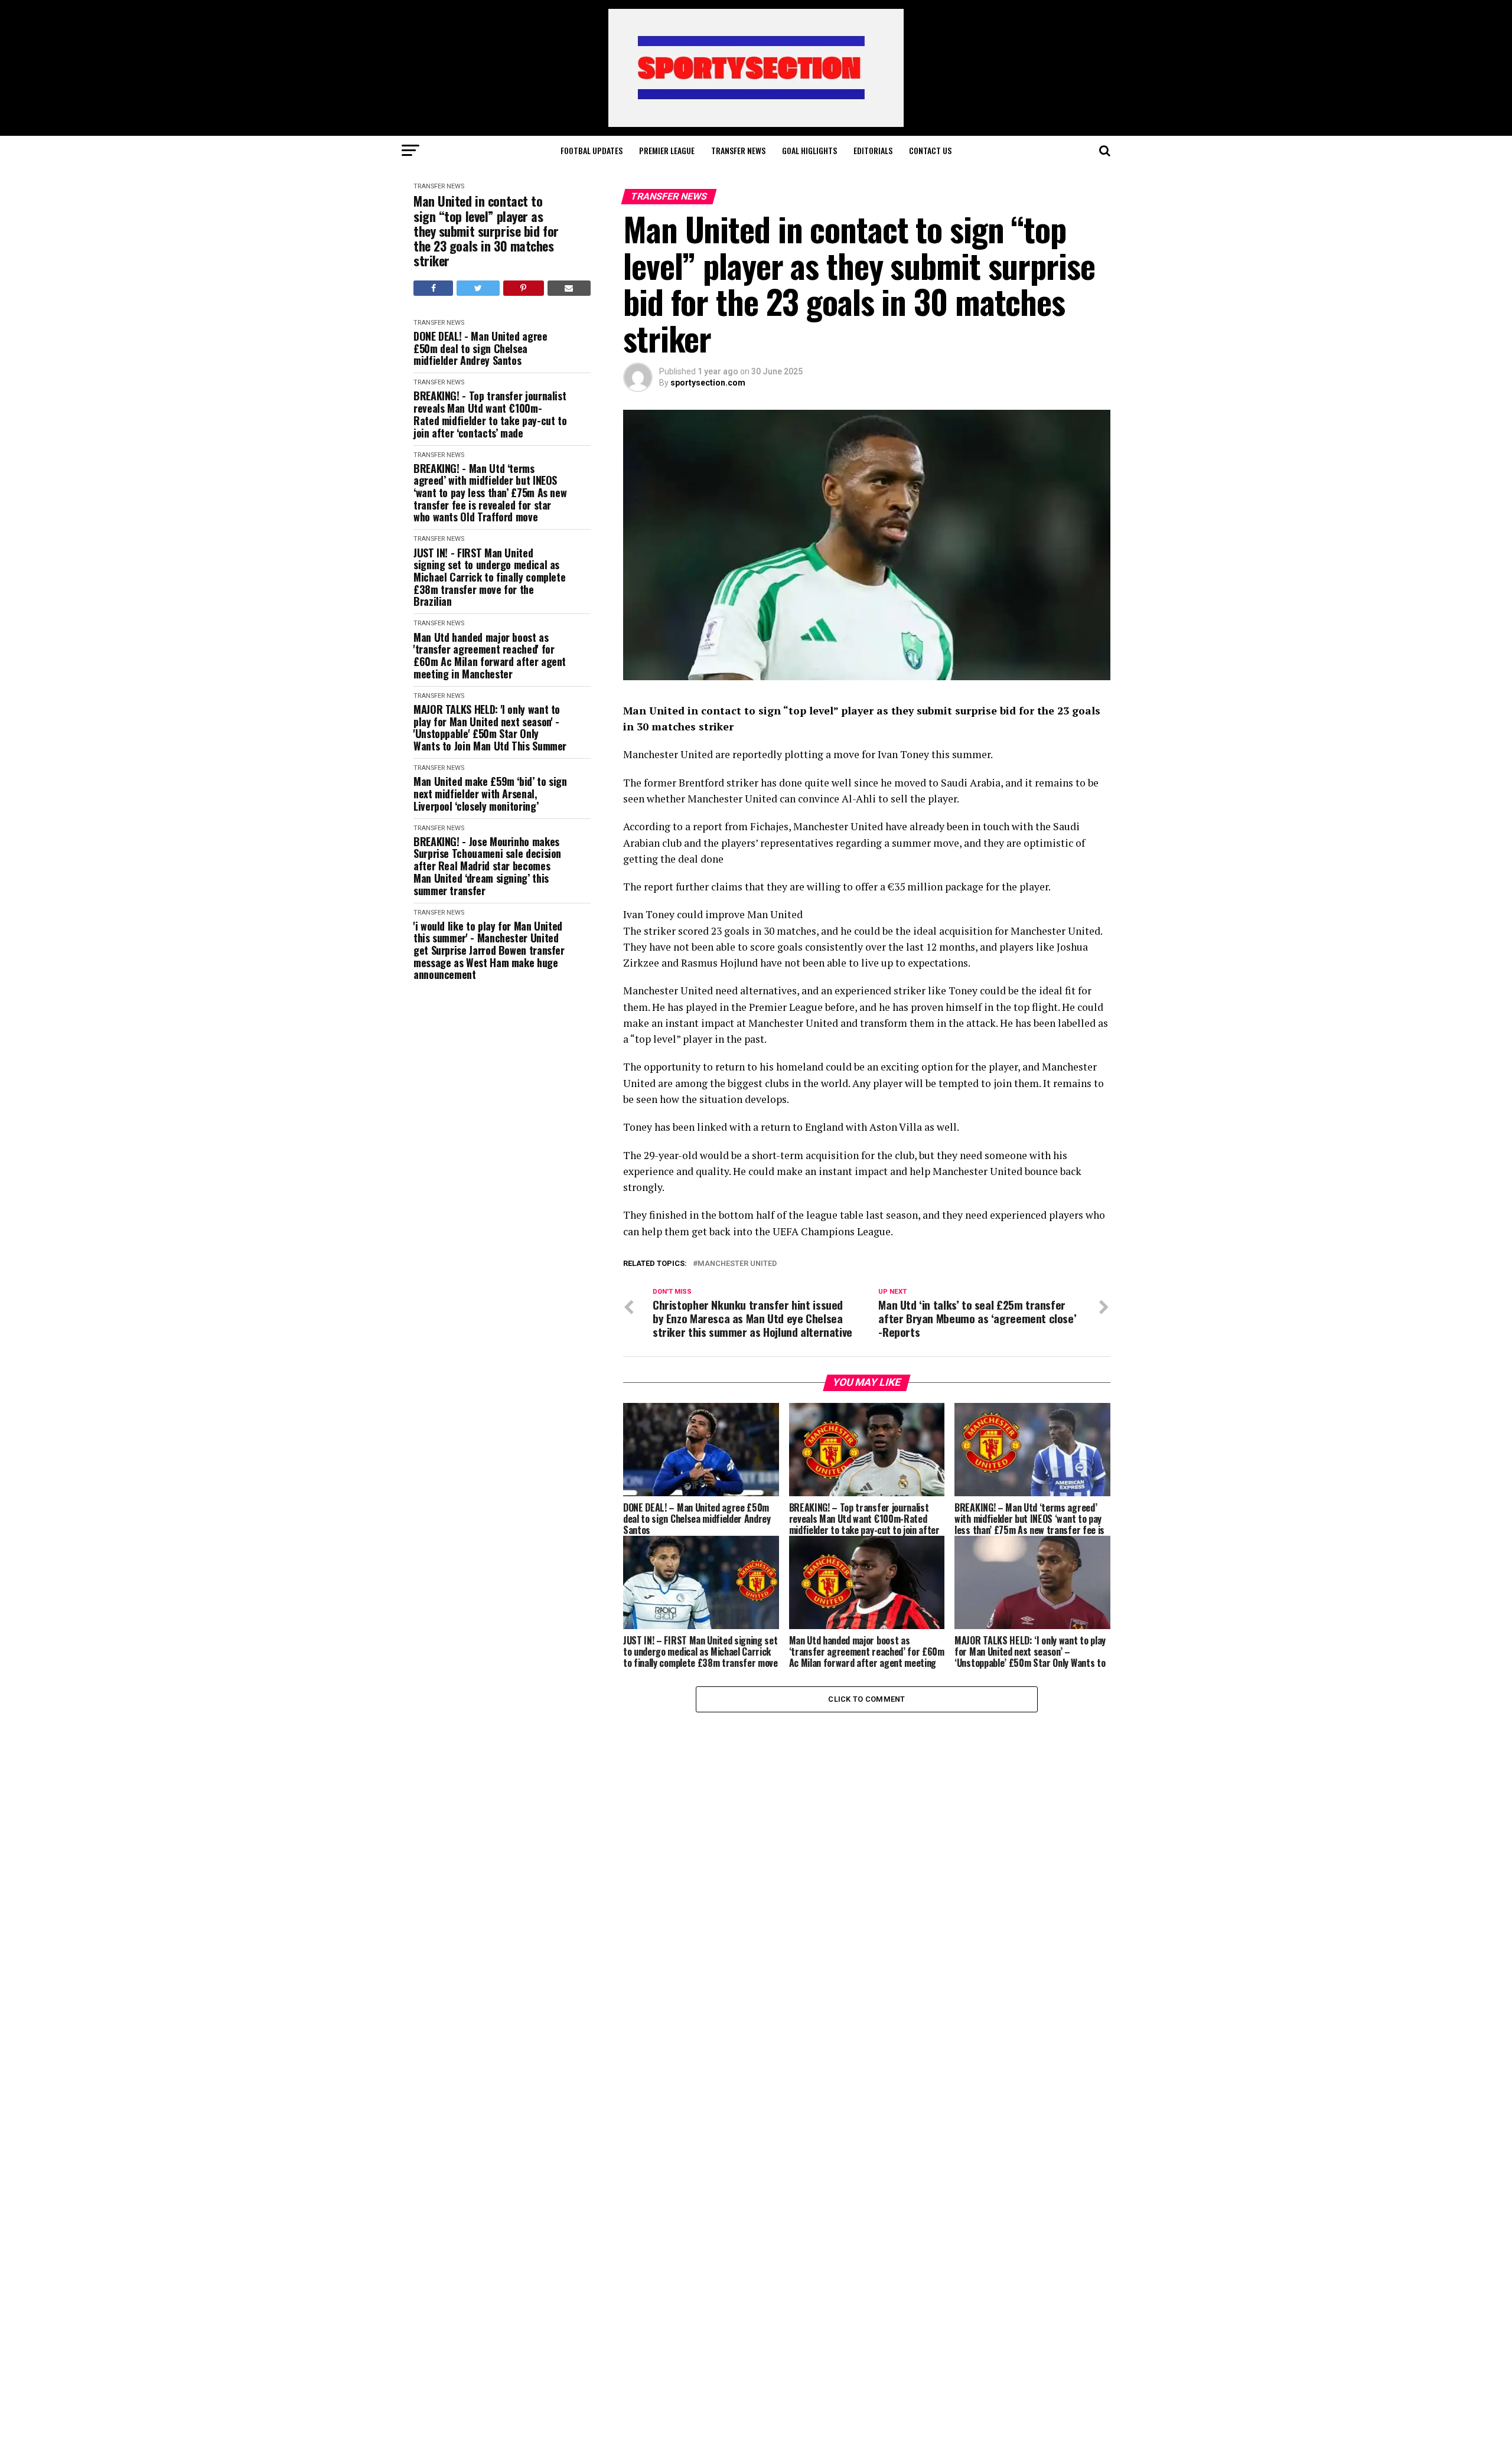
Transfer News (738, 150)
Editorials (873, 150)
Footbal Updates (592, 150)
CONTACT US (930, 150)
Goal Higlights (809, 150)
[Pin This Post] (524, 288)
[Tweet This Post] (478, 288)
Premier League (667, 150)
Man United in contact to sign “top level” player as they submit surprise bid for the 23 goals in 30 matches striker (486, 231)
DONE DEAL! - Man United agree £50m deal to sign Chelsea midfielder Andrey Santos (480, 348)
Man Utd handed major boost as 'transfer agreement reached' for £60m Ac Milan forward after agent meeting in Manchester (490, 656)
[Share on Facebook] (433, 288)
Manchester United (737, 1264)
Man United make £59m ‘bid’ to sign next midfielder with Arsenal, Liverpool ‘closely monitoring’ (490, 794)
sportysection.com (708, 383)
